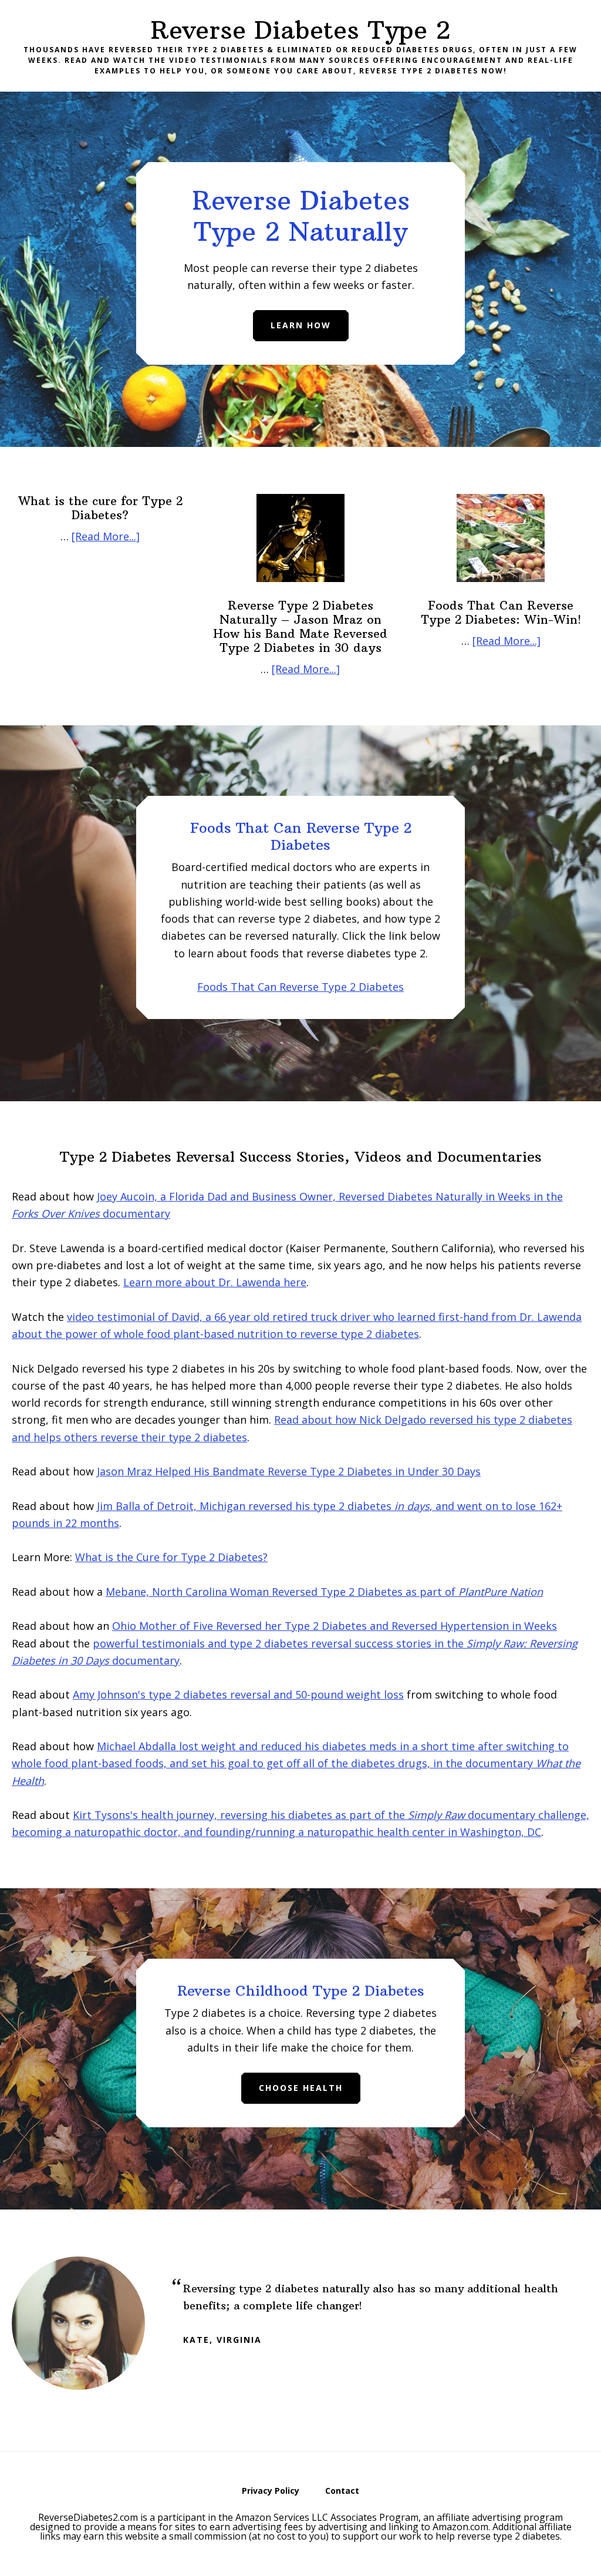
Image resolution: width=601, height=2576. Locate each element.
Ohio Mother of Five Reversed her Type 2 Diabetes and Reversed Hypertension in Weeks (335, 1626)
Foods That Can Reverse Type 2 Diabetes (300, 987)
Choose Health (301, 2088)
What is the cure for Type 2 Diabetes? (100, 508)
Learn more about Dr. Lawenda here (215, 1282)
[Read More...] (106, 536)
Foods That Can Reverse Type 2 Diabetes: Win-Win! (501, 612)
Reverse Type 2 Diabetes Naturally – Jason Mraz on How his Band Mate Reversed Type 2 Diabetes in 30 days (300, 626)
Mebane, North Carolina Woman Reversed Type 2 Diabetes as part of (324, 1592)
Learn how (301, 325)
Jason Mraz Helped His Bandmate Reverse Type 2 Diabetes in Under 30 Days (289, 1471)
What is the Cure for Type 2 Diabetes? (171, 1557)
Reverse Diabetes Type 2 (300, 30)
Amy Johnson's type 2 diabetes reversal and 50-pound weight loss (238, 1694)
